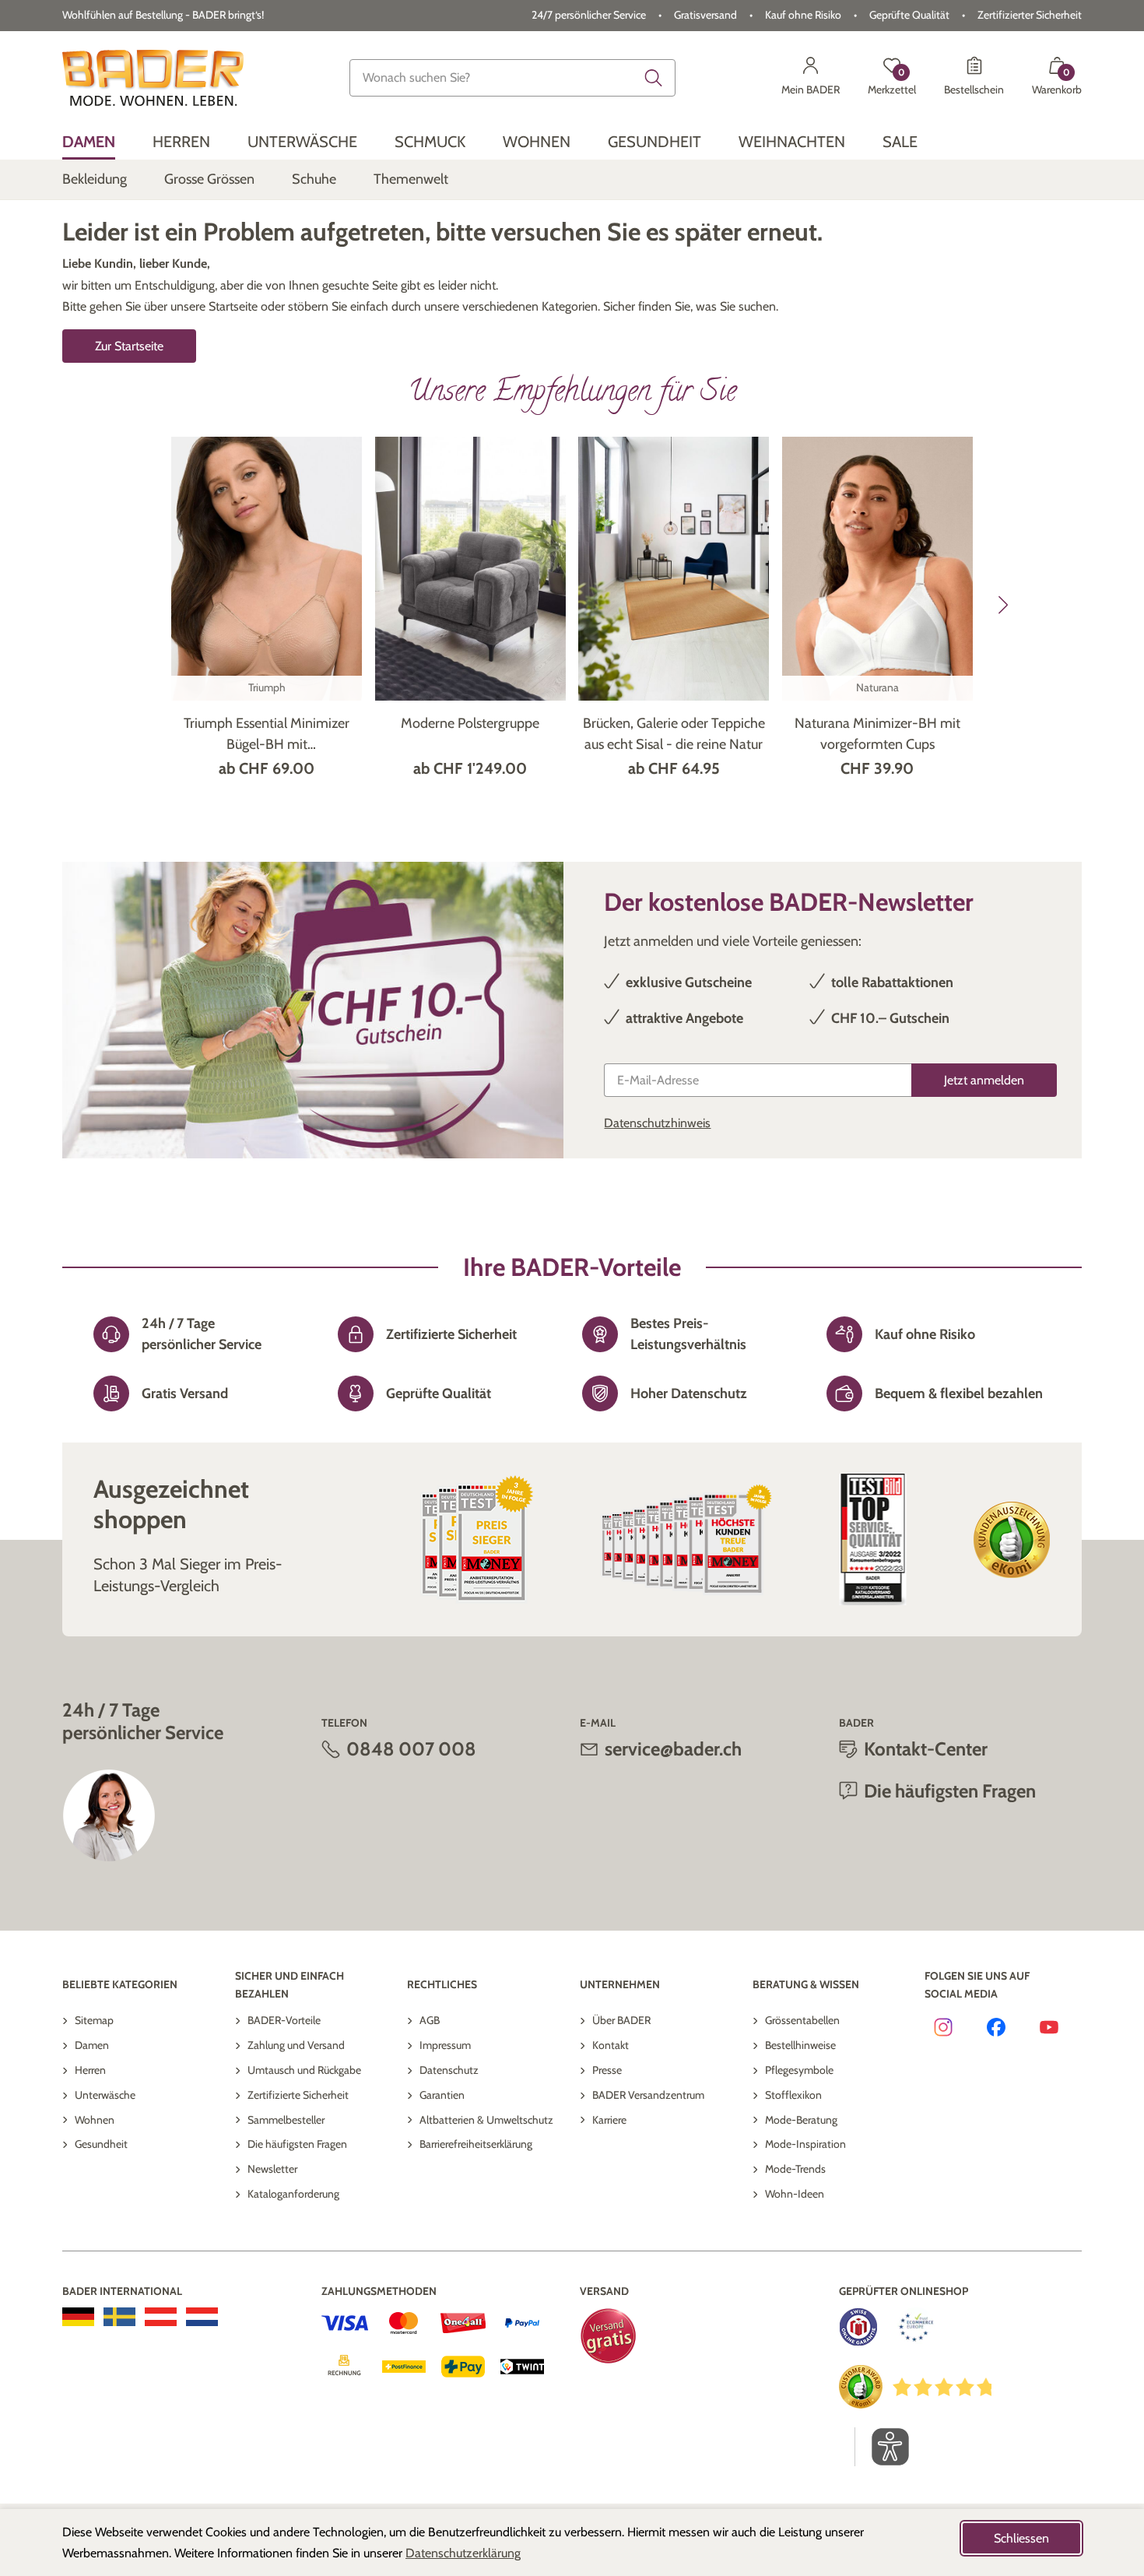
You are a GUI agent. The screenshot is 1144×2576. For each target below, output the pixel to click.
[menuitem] (89, 142)
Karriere (609, 2120)
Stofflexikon (793, 2095)
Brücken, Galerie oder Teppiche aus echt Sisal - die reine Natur (674, 734)
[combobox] (512, 78)
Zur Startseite (129, 346)
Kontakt (611, 2045)
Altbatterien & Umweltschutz (486, 2120)
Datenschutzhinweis (657, 1123)
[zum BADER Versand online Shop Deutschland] (78, 2317)
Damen (92, 2045)
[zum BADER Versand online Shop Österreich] (161, 2317)
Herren (90, 2070)
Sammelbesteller (286, 2120)
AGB (430, 2020)
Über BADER (621, 2020)
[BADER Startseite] (153, 78)
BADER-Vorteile (284, 2020)
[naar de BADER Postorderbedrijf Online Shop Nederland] (202, 2317)
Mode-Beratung (801, 2120)
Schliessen (1021, 2538)
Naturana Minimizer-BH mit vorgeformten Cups (877, 734)
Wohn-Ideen (795, 2194)
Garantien (442, 2095)
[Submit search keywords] (654, 78)
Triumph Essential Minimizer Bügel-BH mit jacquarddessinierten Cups (267, 735)
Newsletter (272, 2169)
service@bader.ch (673, 1749)
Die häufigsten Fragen (297, 2144)
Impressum (445, 2045)
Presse (607, 2070)
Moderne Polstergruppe (470, 723)
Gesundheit (101, 2144)
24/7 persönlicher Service (589, 15)
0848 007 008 (411, 1749)
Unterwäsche (105, 2095)
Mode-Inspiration (805, 2144)
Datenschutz (449, 2070)
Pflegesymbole (799, 2070)
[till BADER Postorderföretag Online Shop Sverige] (119, 2317)
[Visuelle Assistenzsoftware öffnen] (882, 2447)
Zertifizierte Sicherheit (298, 2095)
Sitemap (94, 2020)
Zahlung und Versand (296, 2045)
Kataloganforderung (293, 2194)
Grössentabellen (802, 2020)
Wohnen (95, 2120)
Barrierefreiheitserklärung (476, 2144)
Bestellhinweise (800, 2045)
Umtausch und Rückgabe (304, 2070)
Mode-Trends (795, 2169)
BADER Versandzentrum (648, 2095)
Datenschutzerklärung (463, 2553)
